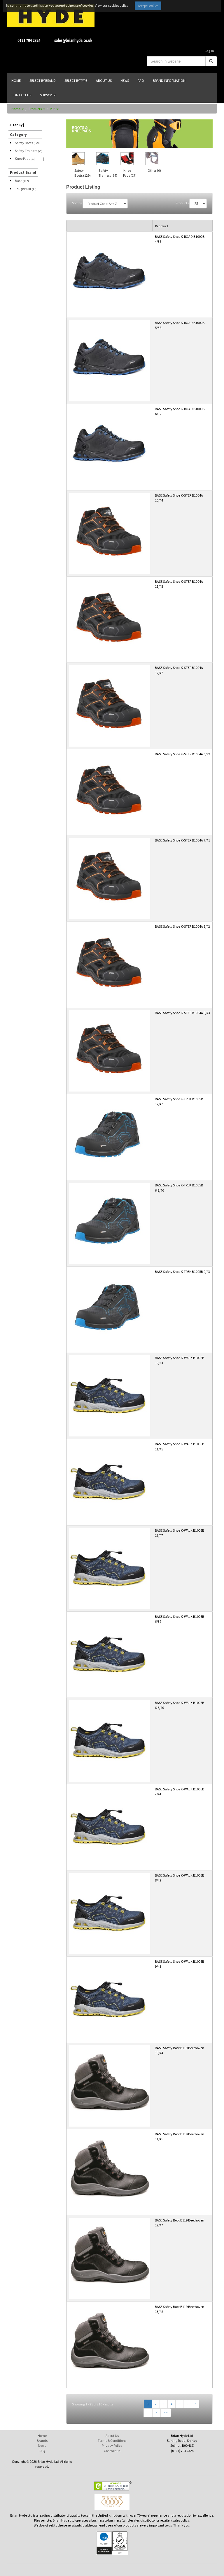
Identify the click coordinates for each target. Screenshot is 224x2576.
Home (16, 109)
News (42, 2445)
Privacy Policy (112, 2445)
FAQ (42, 2451)
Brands (42, 2441)
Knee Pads (25, 158)
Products (35, 109)
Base (22, 181)
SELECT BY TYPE (76, 80)
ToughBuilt (26, 189)
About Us (112, 2436)
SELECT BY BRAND (43, 80)
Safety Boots (27, 143)
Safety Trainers (29, 151)
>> (166, 2413)
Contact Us (112, 2451)
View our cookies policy (112, 5)
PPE (53, 109)
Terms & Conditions (112, 2441)
